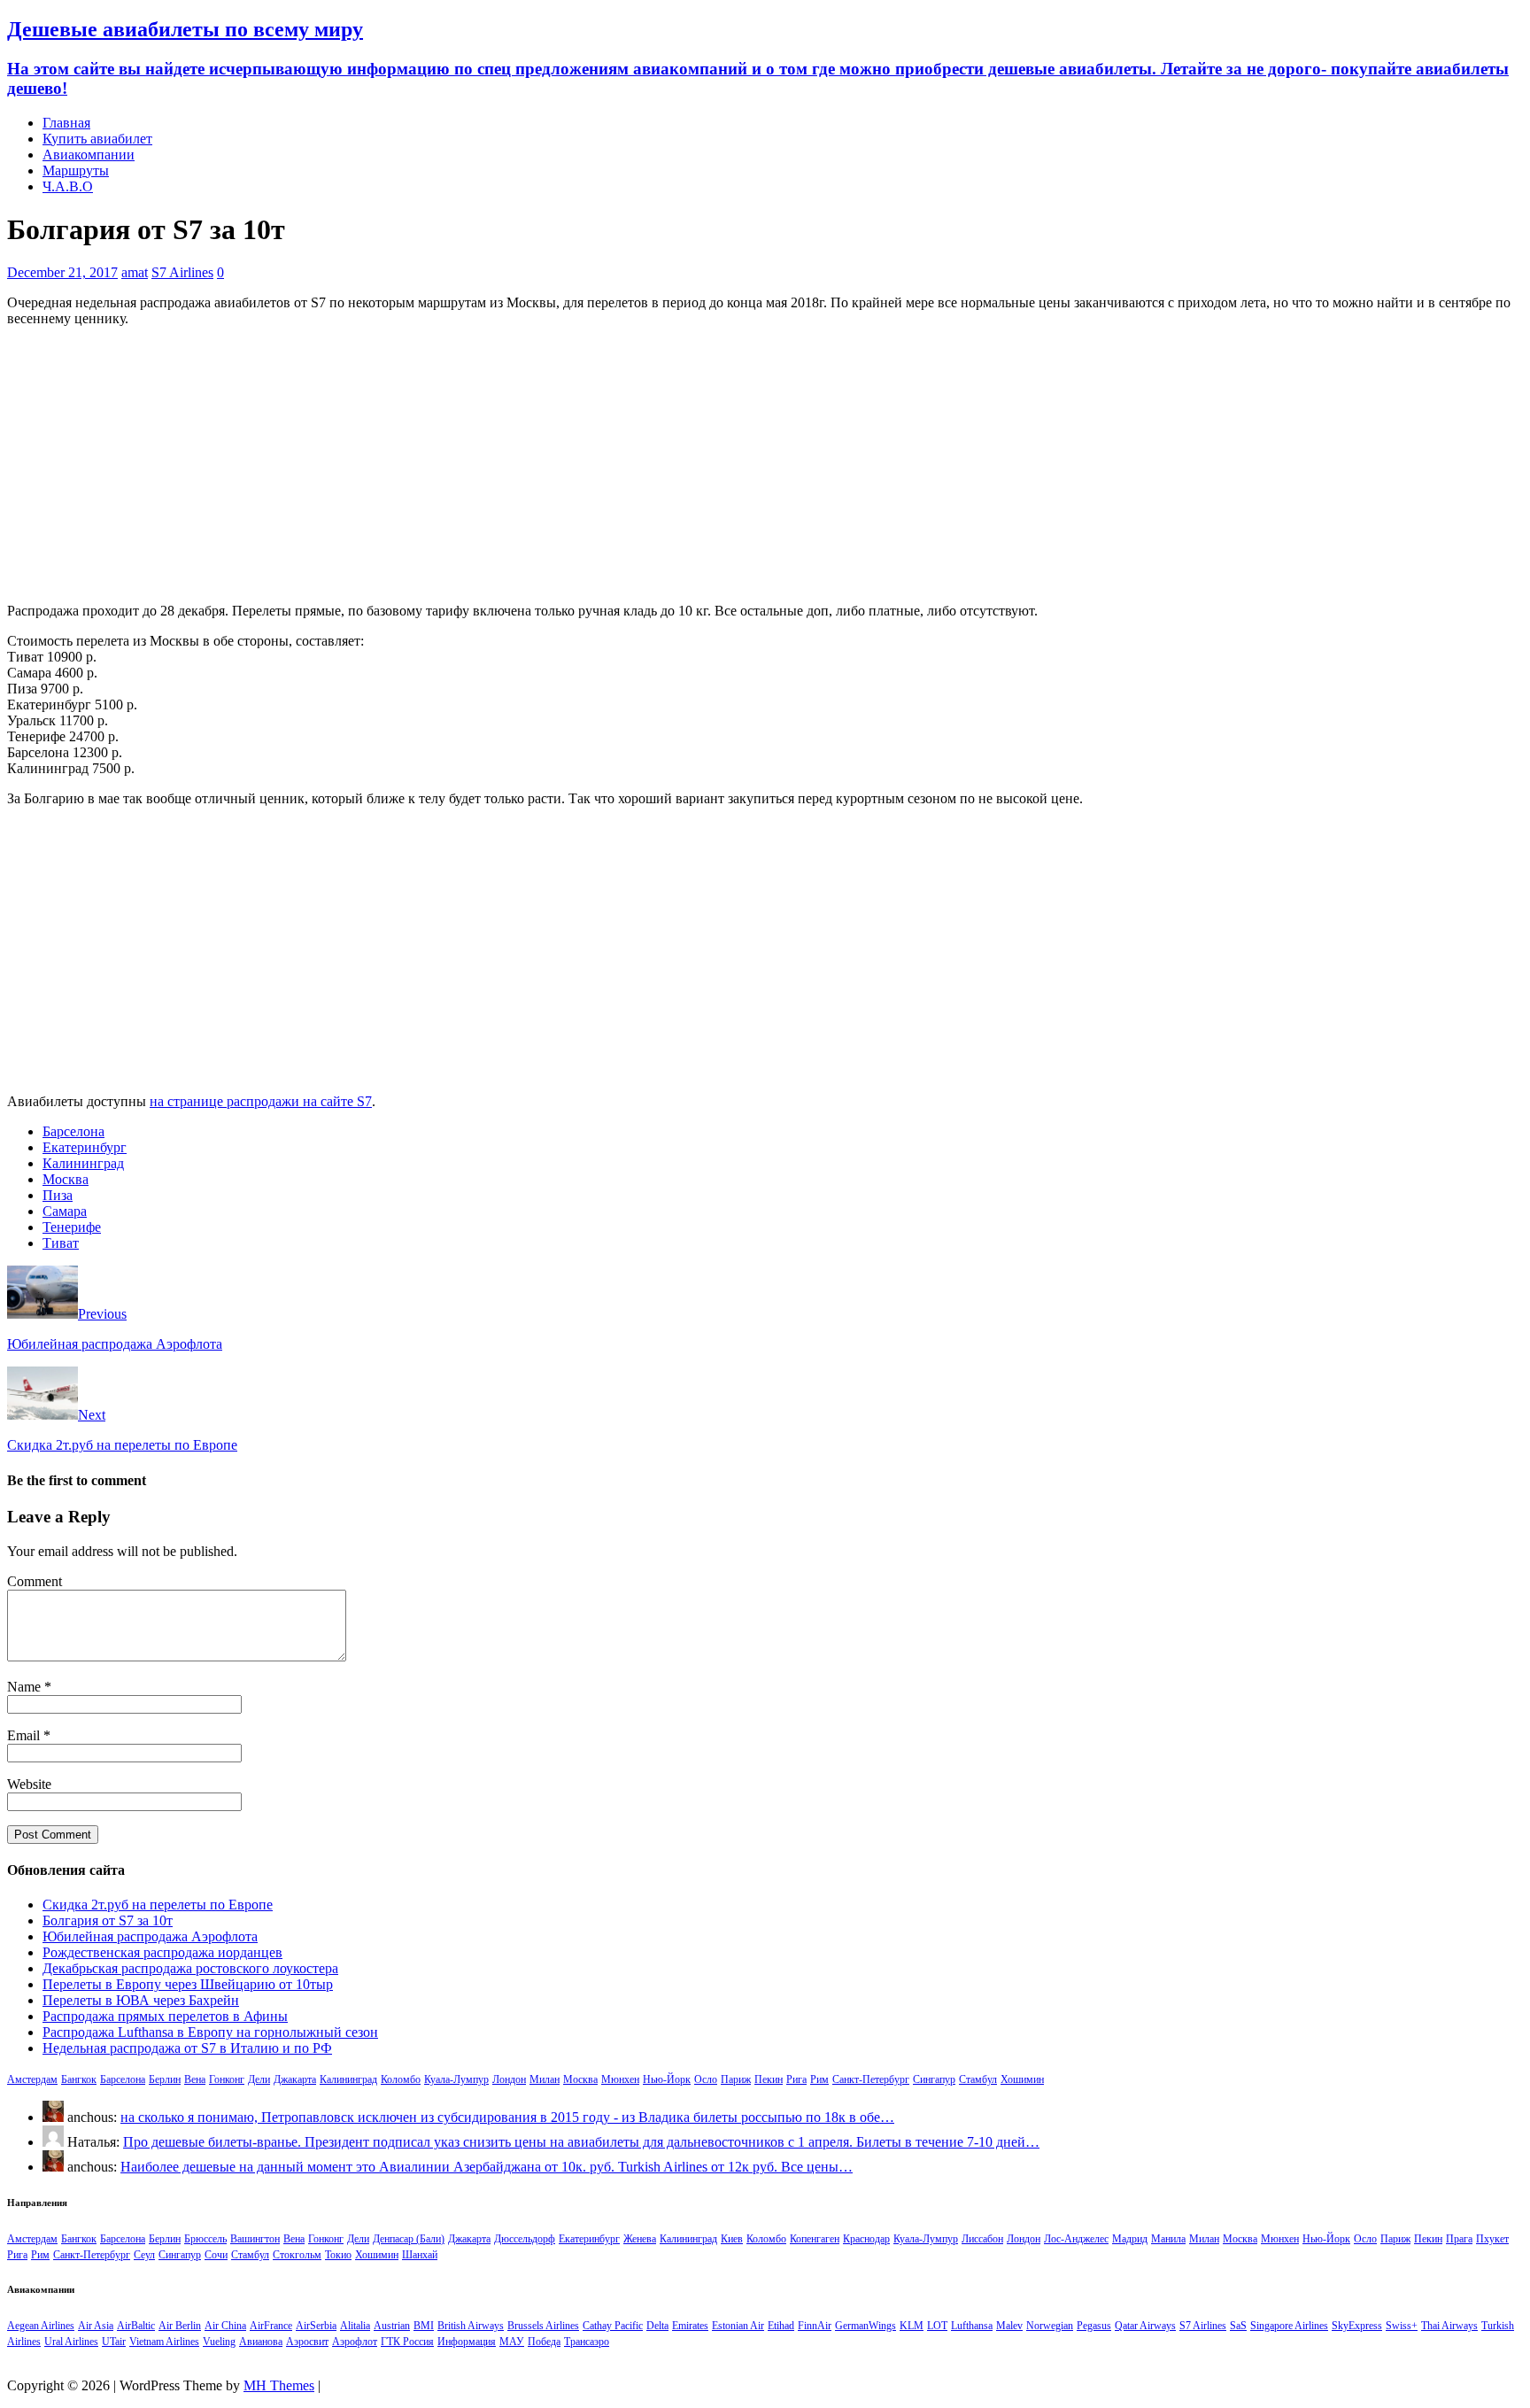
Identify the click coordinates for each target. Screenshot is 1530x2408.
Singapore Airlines (1289, 2326)
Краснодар (866, 2239)
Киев (732, 2239)
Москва (66, 1179)
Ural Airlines (71, 2342)
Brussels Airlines (543, 2326)
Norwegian (1050, 2326)
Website (29, 1784)
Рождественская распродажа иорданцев (162, 1952)
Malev (1009, 2326)
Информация (467, 2342)
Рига (796, 2079)
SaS (1238, 2326)
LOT (937, 2326)
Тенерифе (72, 1227)
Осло (706, 2079)
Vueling (219, 2342)
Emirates (690, 2326)
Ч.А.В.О (68, 186)
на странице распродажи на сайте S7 (261, 1101)
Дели (259, 2079)
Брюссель (205, 2239)
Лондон (509, 2079)
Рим (819, 2079)
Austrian (392, 2326)
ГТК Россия (407, 2342)
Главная (66, 123)
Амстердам (32, 2079)
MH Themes (279, 2385)
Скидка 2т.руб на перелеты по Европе (158, 1905)
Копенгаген (815, 2239)
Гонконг (227, 2079)
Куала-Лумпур (456, 2079)
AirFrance (271, 2326)
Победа (544, 2342)
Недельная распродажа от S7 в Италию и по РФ (187, 2048)
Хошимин (1022, 2079)
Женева (640, 2239)
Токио (338, 2255)
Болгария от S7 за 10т (108, 1920)
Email (25, 1735)
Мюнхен (620, 2079)
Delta (657, 2326)
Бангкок (79, 2079)
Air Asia (96, 2326)
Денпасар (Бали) (409, 2239)
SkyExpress (1357, 2326)
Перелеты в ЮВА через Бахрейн (141, 2000)
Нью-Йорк (667, 2079)
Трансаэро (587, 2342)
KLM (912, 2326)
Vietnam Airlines (164, 2342)
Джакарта (295, 2079)
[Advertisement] (765, 465)
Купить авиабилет (97, 139)
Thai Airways (1449, 2326)
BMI (424, 2326)
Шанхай (420, 2255)
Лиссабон (982, 2239)
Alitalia (355, 2326)
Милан (545, 2079)
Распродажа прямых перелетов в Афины (165, 2016)
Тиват (61, 1243)
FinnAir (815, 2326)
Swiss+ (1402, 2326)
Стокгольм (297, 2255)
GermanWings (865, 2326)
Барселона (73, 1131)
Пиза (58, 1195)
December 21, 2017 (62, 272)
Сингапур (934, 2079)
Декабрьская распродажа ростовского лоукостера (190, 1968)
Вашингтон (255, 2239)
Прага (1459, 2239)
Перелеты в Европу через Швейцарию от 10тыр (188, 1984)
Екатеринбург (85, 1147)
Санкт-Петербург (871, 2079)
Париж (736, 2079)
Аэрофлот (355, 2342)
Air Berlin (180, 2326)
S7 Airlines (182, 272)
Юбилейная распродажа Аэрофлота (150, 1936)
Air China (225, 2326)
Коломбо (401, 2079)
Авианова (261, 2342)
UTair (114, 2342)
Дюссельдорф (525, 2239)
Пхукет (1492, 2239)
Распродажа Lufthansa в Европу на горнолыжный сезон (210, 2032)
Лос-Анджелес (1076, 2239)
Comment (35, 1581)
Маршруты (76, 170)
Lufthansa (972, 2326)
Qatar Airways (1145, 2326)
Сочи (216, 2255)
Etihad (781, 2326)
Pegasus (1094, 2326)
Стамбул (978, 2079)
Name (26, 1687)
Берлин (165, 2079)
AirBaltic (136, 2326)
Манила (1168, 2239)
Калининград (83, 1163)
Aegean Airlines (41, 2326)
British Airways (471, 2326)
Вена (195, 2079)
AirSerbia (316, 2326)
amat (135, 272)
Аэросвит (307, 2342)
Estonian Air (738, 2326)
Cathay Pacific (613, 2326)
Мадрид (1130, 2239)
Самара (65, 1211)
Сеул (144, 2255)
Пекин (769, 2079)
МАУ (512, 2342)
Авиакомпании (89, 155)
